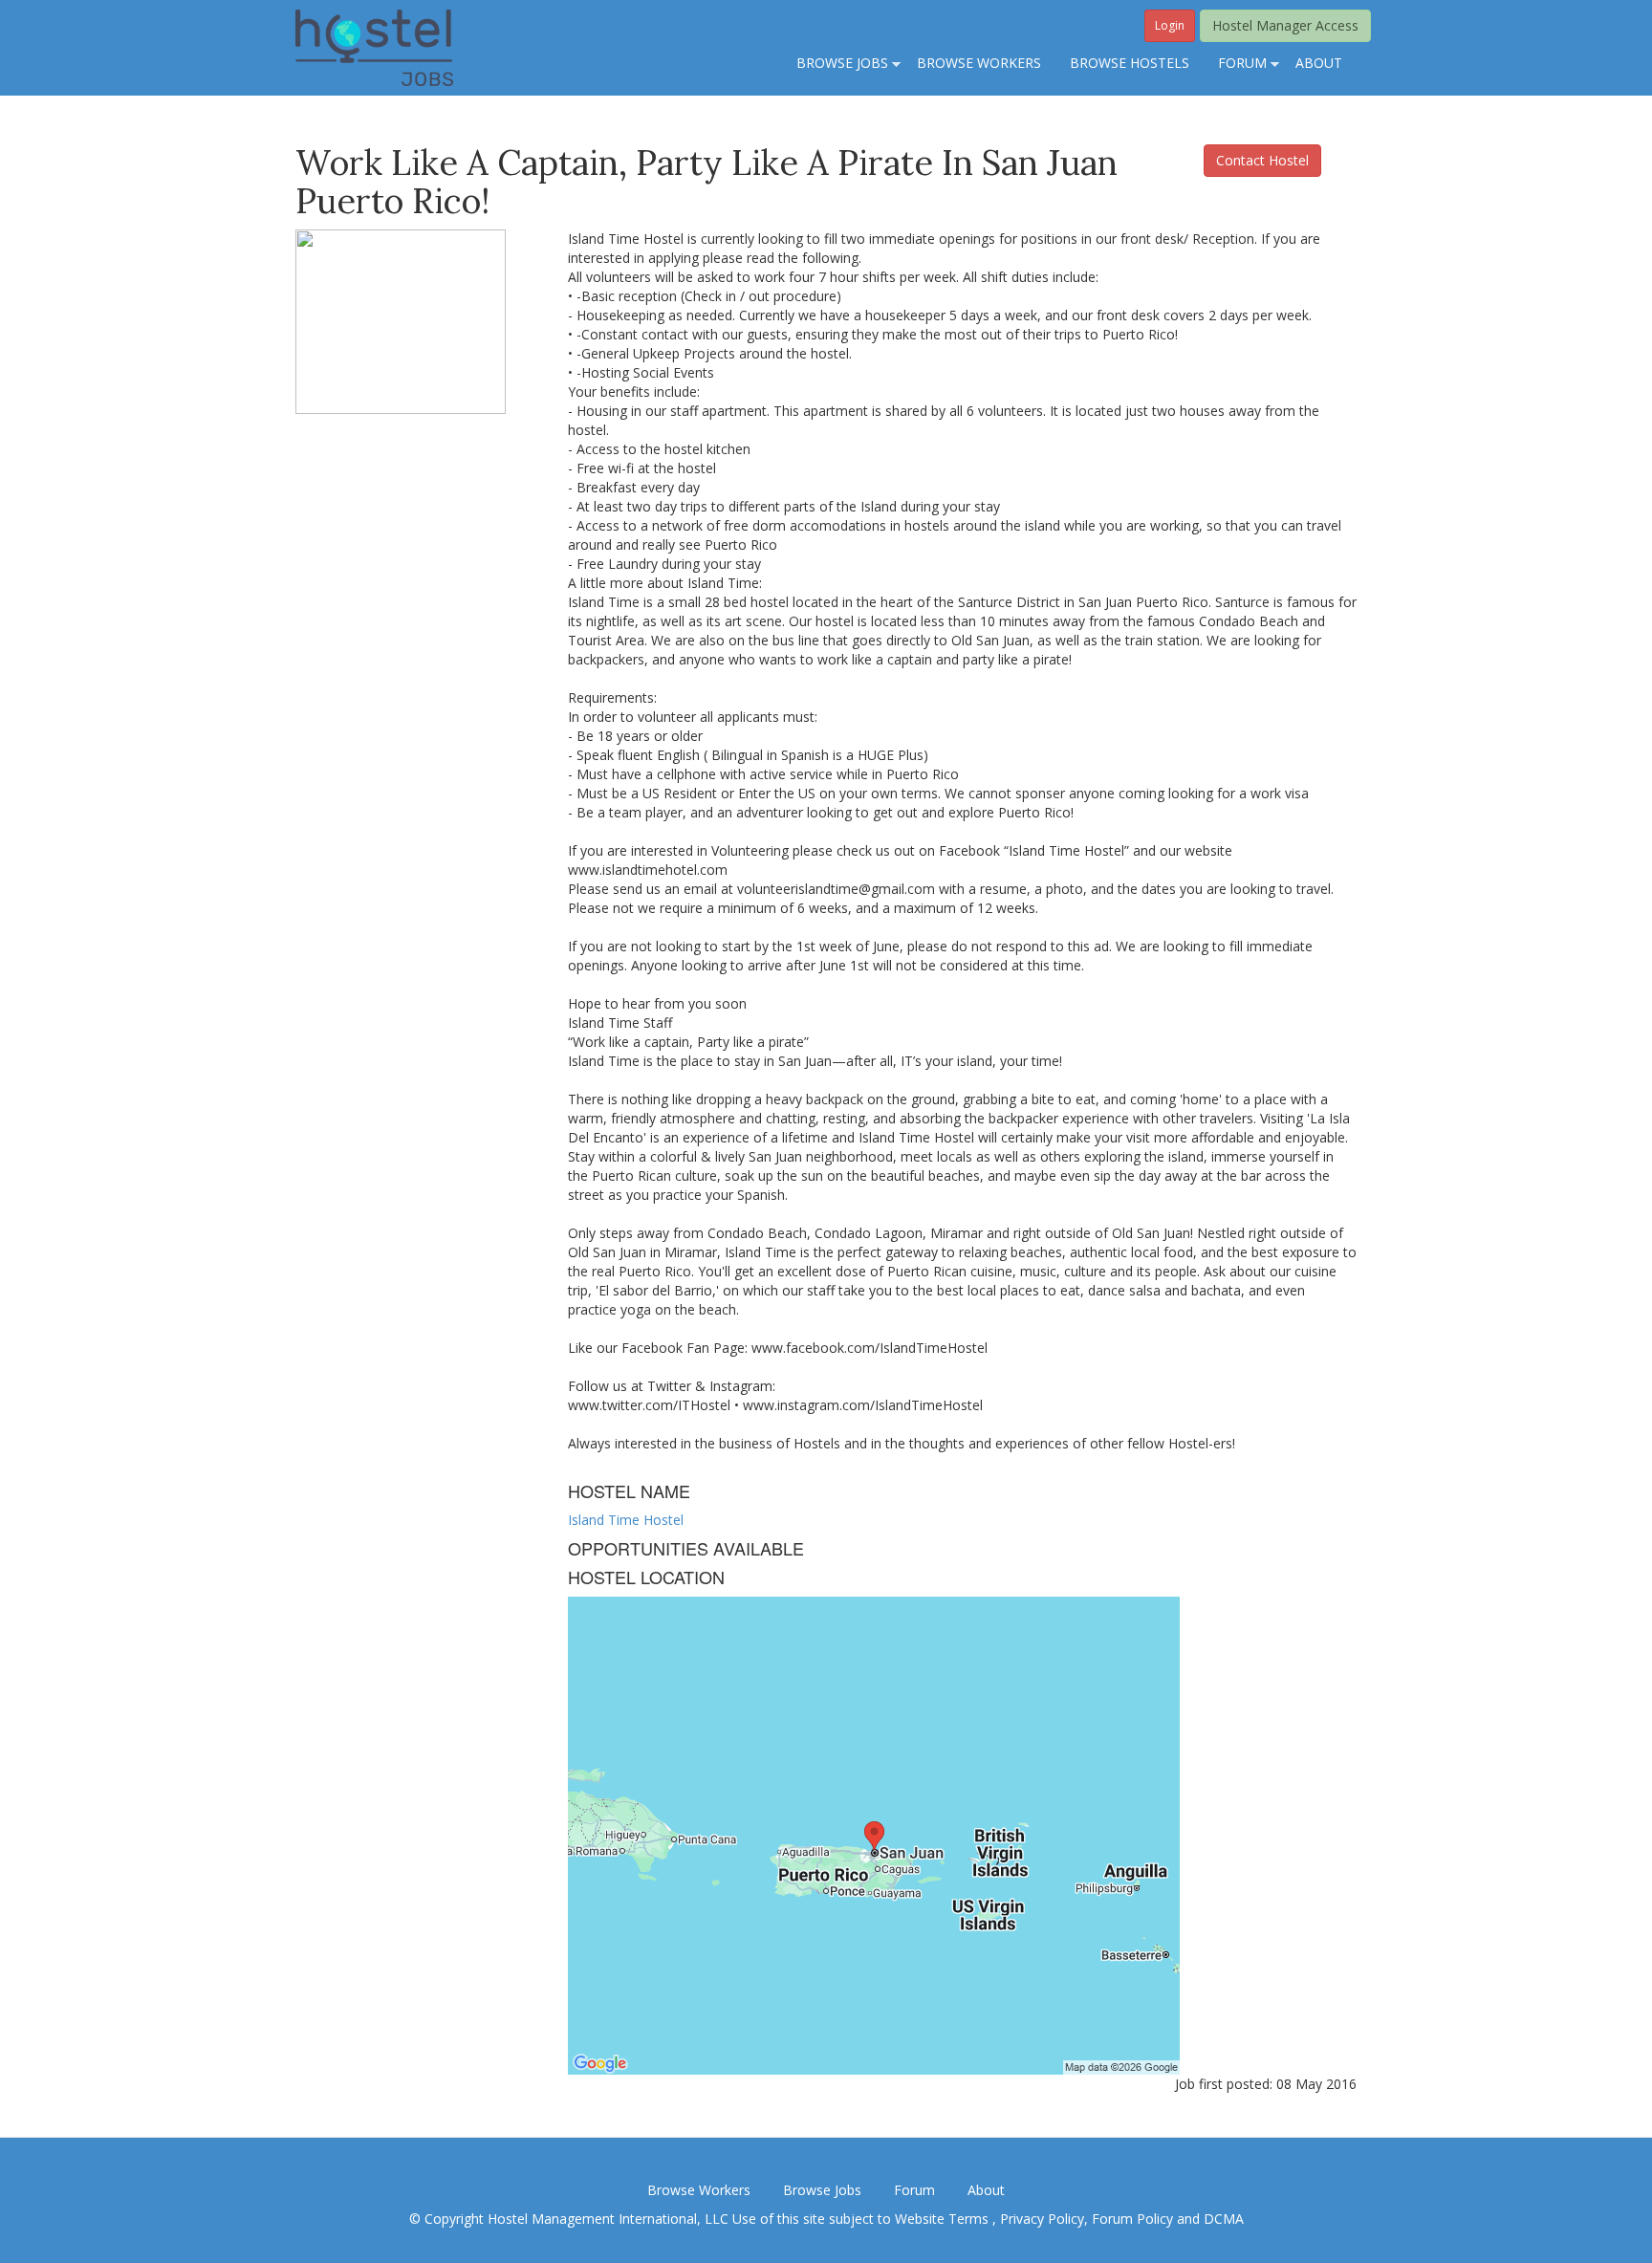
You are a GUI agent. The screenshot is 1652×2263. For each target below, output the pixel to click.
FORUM (1235, 64)
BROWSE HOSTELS (1130, 63)
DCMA (1224, 2219)
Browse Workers (699, 2190)
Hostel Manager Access (1285, 25)
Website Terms (944, 2219)
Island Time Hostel (626, 1520)
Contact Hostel (1262, 160)
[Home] (374, 46)
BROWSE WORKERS (979, 63)
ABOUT (1319, 63)
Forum (914, 2190)
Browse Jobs (822, 2190)
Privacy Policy (1042, 2219)
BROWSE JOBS (835, 64)
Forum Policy (1132, 2219)
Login (1170, 25)
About (986, 2190)
